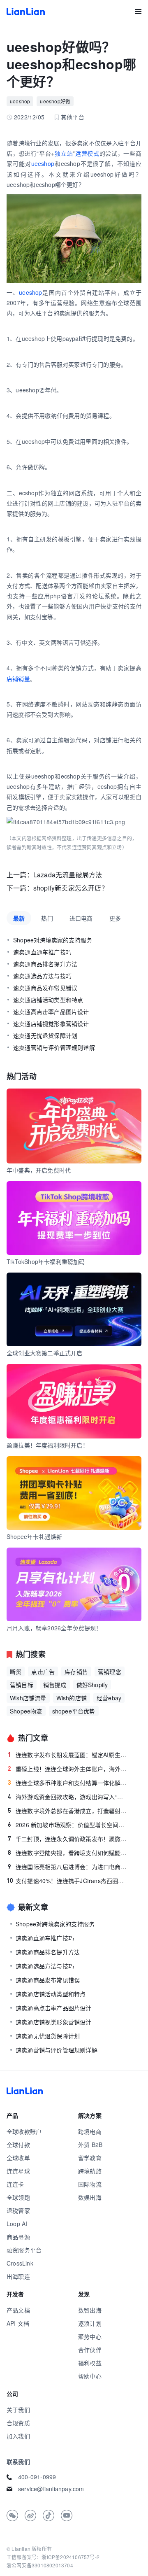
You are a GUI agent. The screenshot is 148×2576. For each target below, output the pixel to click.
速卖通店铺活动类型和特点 (48, 1000)
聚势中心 (90, 2336)
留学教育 (90, 2158)
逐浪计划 (90, 2323)
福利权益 (90, 2363)
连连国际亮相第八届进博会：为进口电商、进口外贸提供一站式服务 (68, 1867)
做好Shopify (92, 1685)
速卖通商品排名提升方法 (45, 964)
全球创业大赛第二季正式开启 (45, 1353)
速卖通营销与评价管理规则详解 (54, 1047)
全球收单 (18, 2158)
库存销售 (76, 1671)
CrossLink (20, 2263)
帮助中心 (90, 2376)
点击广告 (43, 1671)
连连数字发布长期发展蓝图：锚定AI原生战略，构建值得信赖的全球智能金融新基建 (68, 1755)
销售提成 (55, 1685)
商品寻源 (18, 2237)
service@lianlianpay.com (51, 2489)
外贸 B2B (90, 2145)
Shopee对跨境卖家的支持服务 (53, 940)
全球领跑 (18, 2197)
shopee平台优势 (74, 1711)
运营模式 (87, 153)
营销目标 (22, 1685)
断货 (16, 1671)
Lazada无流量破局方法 (68, 875)
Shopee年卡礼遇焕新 (34, 1536)
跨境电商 (90, 2131)
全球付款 (18, 2145)
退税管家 (18, 2210)
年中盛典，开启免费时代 (39, 1170)
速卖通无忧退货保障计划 (45, 1035)
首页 (26, 12)
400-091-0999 (37, 2477)
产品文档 (18, 2310)
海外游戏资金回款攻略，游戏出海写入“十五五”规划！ (68, 1797)
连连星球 (18, 2171)
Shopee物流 (26, 1711)
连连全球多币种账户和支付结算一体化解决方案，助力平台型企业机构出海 (68, 1783)
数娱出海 (90, 2197)
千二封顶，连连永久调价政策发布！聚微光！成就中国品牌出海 (68, 1839)
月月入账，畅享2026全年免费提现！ (54, 1628)
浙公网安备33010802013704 (40, 2565)
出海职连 (18, 2276)
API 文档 (18, 2323)
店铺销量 (18, 678)
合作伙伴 (90, 2350)
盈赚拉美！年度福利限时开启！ (47, 1445)
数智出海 (90, 2310)
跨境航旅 (90, 2171)
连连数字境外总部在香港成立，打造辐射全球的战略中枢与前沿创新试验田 (68, 1811)
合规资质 (18, 2423)
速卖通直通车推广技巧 (42, 952)
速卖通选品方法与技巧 (42, 976)
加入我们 (18, 2436)
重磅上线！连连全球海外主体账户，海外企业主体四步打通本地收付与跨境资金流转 (68, 1769)
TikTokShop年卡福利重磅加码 (46, 1261)
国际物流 (90, 2184)
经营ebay (109, 1698)
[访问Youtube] (67, 2515)
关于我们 (18, 2410)
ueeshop (20, 101)
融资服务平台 (24, 2250)
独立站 (64, 153)
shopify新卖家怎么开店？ (71, 888)
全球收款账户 (24, 2131)
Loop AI (17, 2224)
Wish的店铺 (72, 1698)
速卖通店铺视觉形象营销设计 (51, 1023)
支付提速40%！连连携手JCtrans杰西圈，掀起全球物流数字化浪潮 (67, 1881)
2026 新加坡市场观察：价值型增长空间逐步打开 (68, 1825)
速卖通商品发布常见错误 (45, 988)
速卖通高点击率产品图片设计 (51, 1012)
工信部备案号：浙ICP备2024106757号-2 (53, 2557)
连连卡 (15, 2184)
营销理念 (110, 1671)
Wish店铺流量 (28, 1698)
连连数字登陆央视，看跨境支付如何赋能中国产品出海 (68, 1853)
